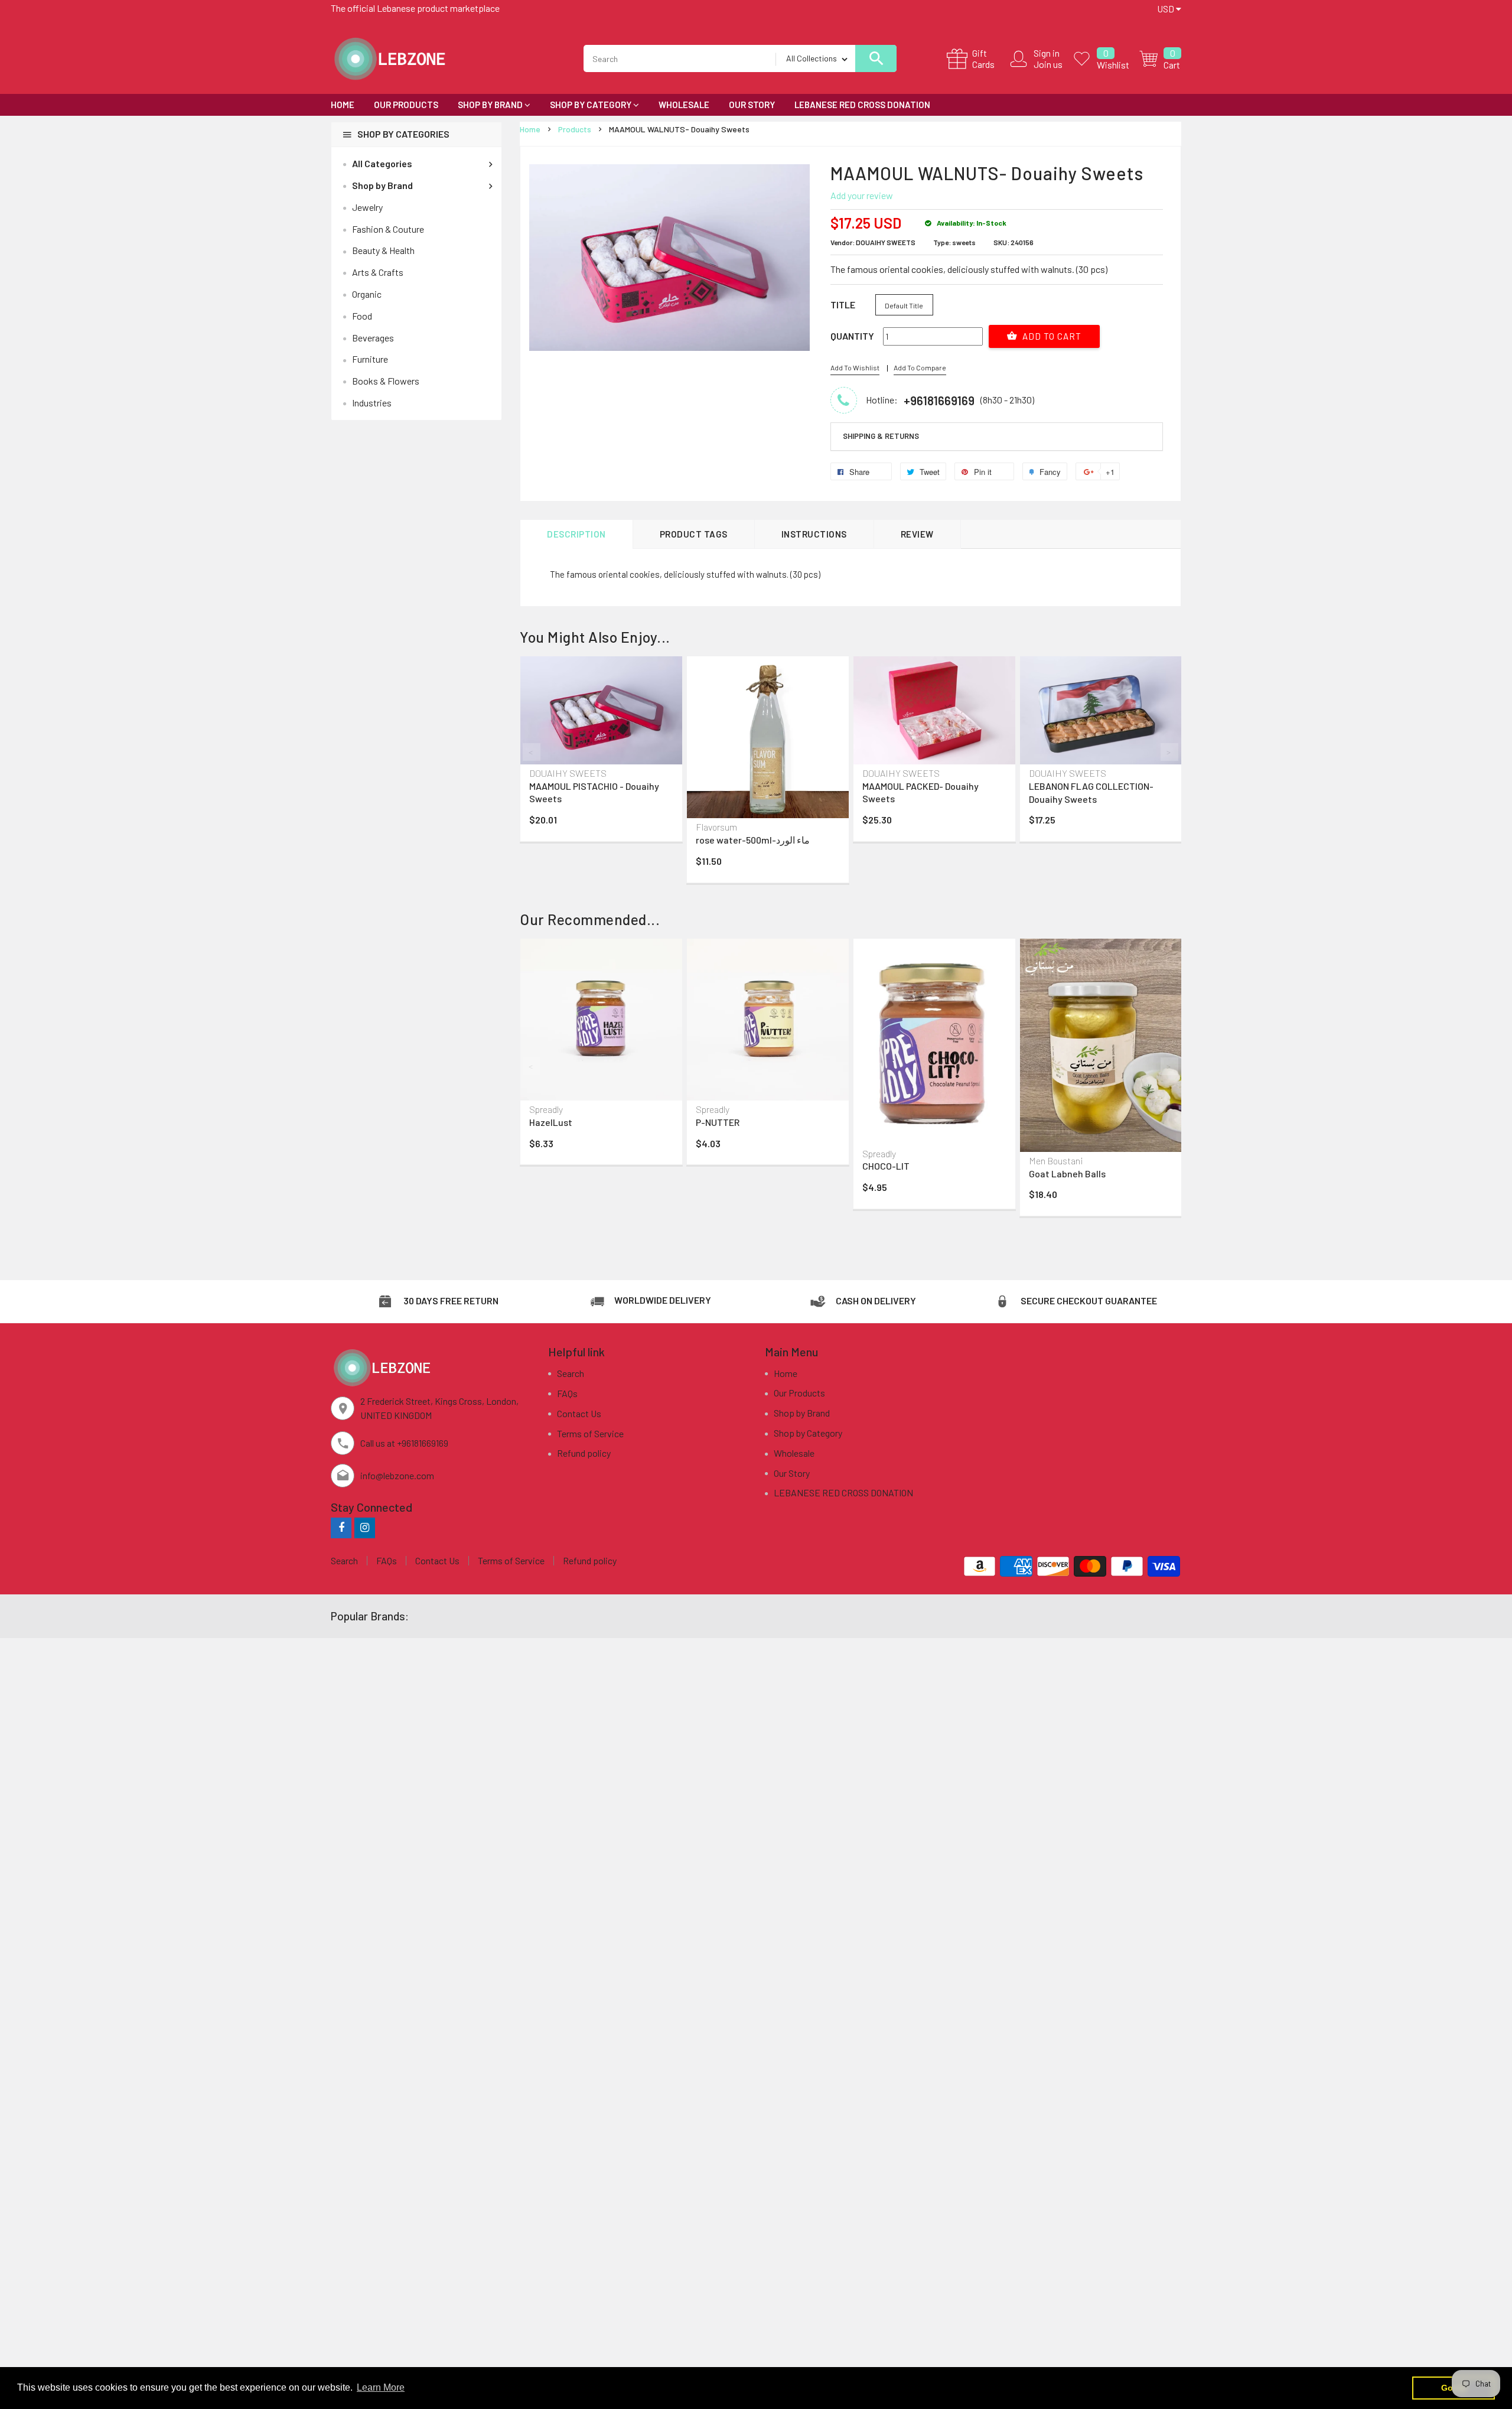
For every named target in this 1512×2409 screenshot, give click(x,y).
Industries (372, 403)
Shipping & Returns (881, 436)
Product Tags (694, 534)
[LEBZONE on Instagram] (365, 1527)
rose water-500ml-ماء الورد (753, 840)
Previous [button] (532, 752)
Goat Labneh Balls (1067, 1173)
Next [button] (1169, 752)
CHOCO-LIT (886, 1166)
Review (917, 534)
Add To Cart (1051, 336)
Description (576, 534)
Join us (1048, 64)
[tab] (997, 437)
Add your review (862, 195)
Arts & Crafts (378, 272)
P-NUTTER (718, 1122)
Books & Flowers (386, 381)
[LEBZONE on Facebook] (341, 1527)
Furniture (370, 359)
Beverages (373, 338)
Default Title (904, 305)
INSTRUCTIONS (814, 534)
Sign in (1047, 53)
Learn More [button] (381, 2387)
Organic (367, 294)
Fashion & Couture (388, 229)
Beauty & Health (383, 250)
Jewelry (367, 207)
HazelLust (551, 1122)
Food (362, 316)
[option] (601, 751)
